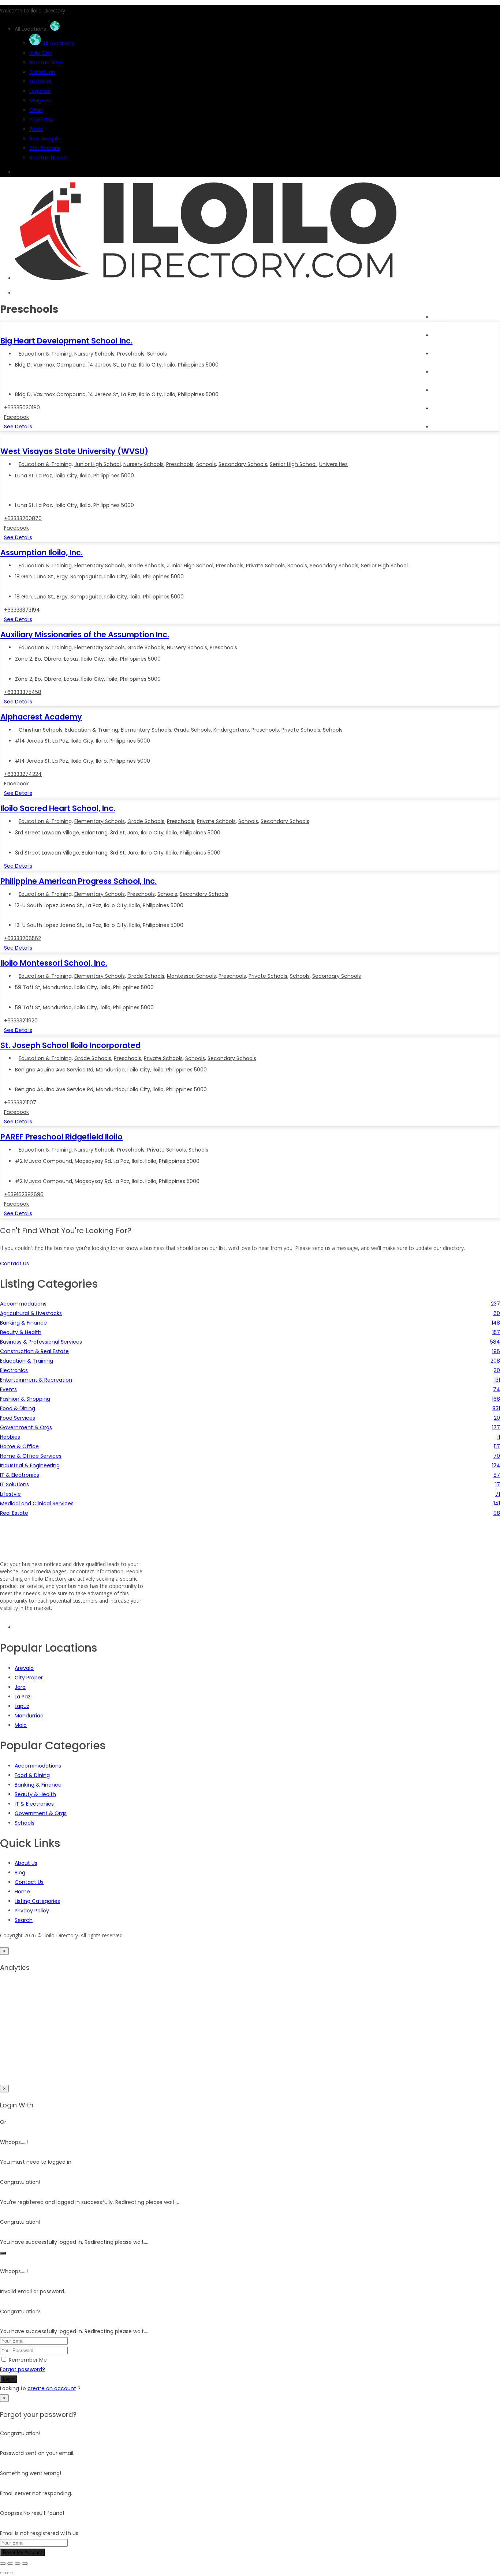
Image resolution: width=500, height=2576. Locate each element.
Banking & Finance (38, 1785)
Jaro (20, 1687)
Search (441, 335)
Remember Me (28, 2360)
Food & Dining (32, 1775)
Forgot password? (23, 2369)
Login (9, 2379)
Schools (157, 354)
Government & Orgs (41, 1813)
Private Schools (265, 566)
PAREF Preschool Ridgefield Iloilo (61, 1137)
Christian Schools (41, 730)
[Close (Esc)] (25, 2564)
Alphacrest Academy (41, 717)
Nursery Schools (94, 354)
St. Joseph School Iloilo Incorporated (70, 1045)
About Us (444, 427)
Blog (438, 390)
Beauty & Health (35, 1794)
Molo (21, 1725)
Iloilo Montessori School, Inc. (54, 963)
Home (440, 317)
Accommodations (38, 1766)
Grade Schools (146, 566)
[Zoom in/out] (3, 2564)
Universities (333, 464)
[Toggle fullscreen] (10, 2564)
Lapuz (22, 1706)
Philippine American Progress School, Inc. (79, 881)
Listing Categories (37, 1901)
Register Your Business (461, 409)
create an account (52, 2388)
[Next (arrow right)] (10, 2573)
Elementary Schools (100, 566)
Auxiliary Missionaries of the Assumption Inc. (85, 634)
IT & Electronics (34, 1804)
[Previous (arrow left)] (3, 2573)
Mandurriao (29, 1716)
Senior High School (293, 464)
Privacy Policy (32, 1911)
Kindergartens (231, 730)
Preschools (131, 354)
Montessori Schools (191, 976)
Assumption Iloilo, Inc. (42, 553)
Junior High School (98, 464)
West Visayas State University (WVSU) (74, 451)
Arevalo (24, 1668)
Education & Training (45, 354)
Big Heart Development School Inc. (66, 341)
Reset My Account (23, 2552)
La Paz (23, 1697)
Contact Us (29, 1882)
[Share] (18, 2564)
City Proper (29, 1678)
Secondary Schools (243, 464)
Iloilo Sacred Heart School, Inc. (58, 808)
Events (441, 372)
